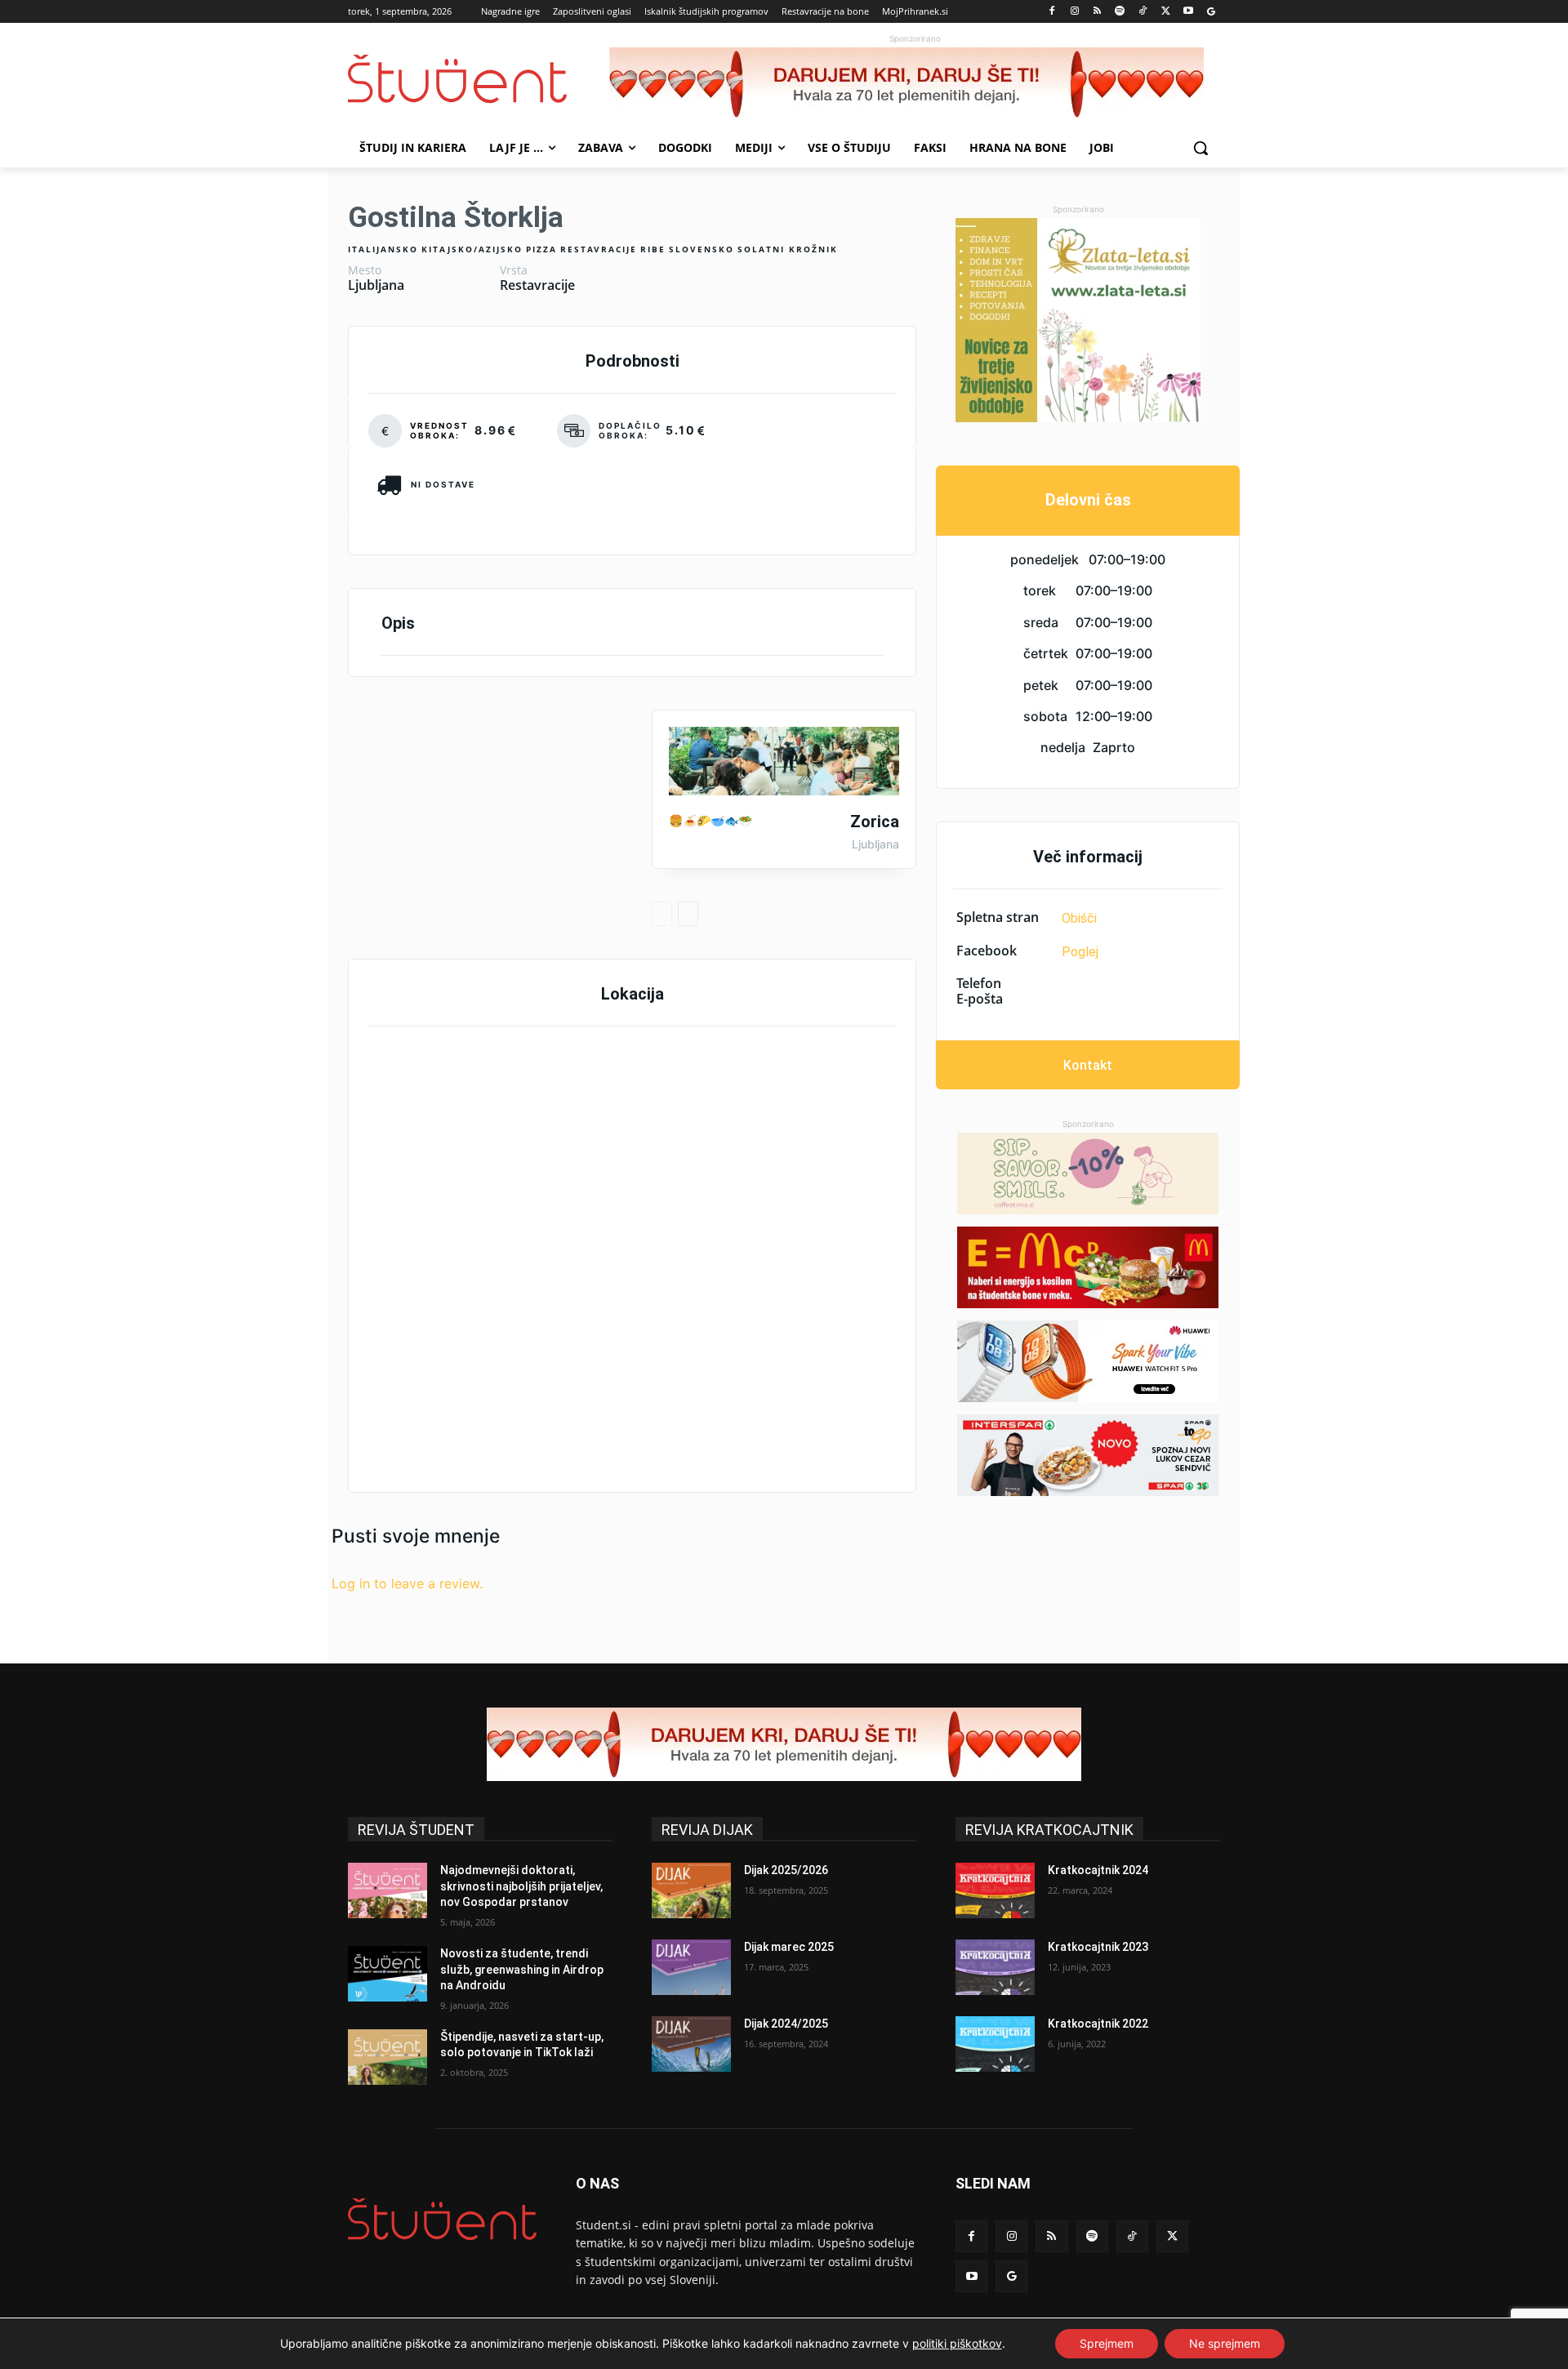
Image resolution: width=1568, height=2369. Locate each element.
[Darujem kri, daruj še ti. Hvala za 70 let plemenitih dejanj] (915, 84)
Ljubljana (376, 285)
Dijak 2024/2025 (786, 2024)
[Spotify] (1120, 12)
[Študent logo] (479, 79)
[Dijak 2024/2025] (691, 2044)
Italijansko (383, 249)
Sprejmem (1107, 2343)
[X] (1166, 12)
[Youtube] (1188, 12)
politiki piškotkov (957, 2343)
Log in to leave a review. (407, 1583)
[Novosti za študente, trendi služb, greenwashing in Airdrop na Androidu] (388, 1974)
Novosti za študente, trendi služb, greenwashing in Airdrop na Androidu (522, 1969)
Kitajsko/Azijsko (472, 249)
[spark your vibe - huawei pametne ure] (1088, 1361)
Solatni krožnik (788, 249)
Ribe (653, 249)
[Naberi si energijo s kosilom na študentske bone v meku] (1088, 1267)
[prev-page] (662, 914)
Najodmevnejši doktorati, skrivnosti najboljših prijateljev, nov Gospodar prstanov (521, 1886)
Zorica (875, 822)
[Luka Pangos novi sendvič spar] (1088, 1455)
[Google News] (1211, 12)
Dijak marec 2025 (789, 1947)
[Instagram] (1074, 12)
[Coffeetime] (1088, 1173)
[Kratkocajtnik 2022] (995, 2044)
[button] (1200, 148)
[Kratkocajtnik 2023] (995, 1967)
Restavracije (599, 249)
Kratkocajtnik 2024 (1098, 1870)
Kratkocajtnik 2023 (1098, 1947)
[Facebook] (1052, 12)
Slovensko (702, 249)
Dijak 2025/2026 (786, 1870)
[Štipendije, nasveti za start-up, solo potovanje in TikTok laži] (388, 2057)
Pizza (541, 249)
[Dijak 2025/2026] (691, 1890)
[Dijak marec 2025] (691, 1967)
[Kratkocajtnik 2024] (995, 1890)
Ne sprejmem (1225, 2343)
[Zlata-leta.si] (1078, 320)
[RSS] (1097, 12)
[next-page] (688, 914)
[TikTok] (1143, 12)
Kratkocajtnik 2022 (1098, 2024)
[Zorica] (784, 761)
